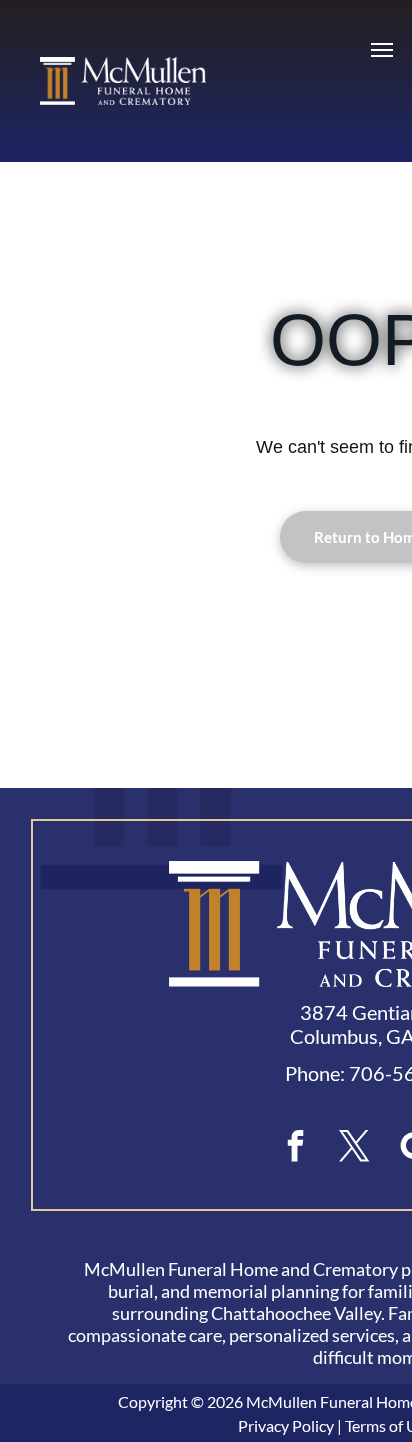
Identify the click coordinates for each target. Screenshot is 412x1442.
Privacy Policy (286, 1425)
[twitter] (355, 1148)
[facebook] (296, 1148)
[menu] (382, 50)
